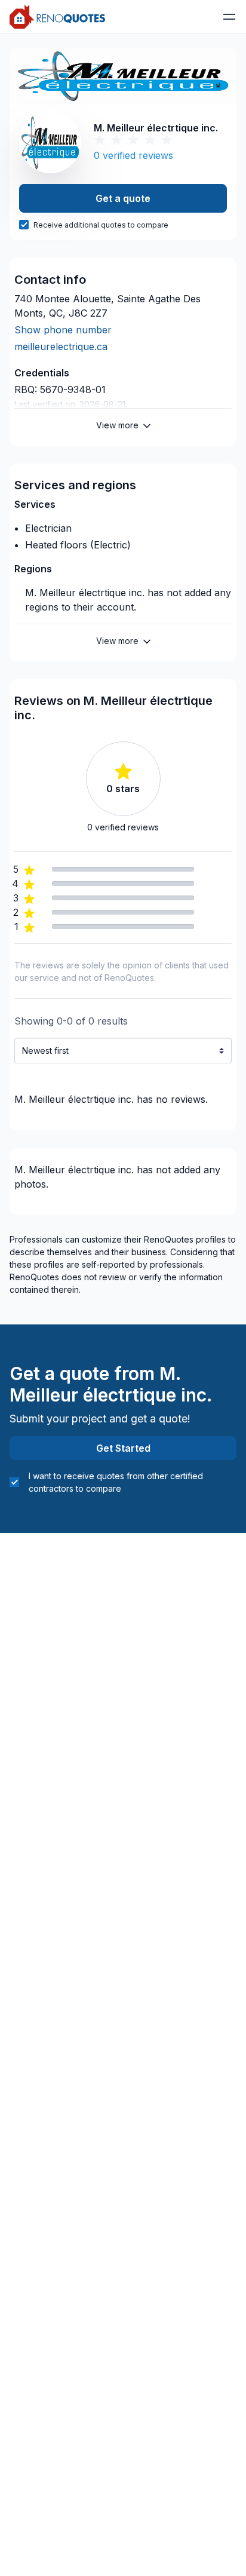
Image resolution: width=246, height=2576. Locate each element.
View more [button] (117, 425)
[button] (229, 17)
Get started (123, 1448)
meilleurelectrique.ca (61, 346)
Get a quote (123, 198)
